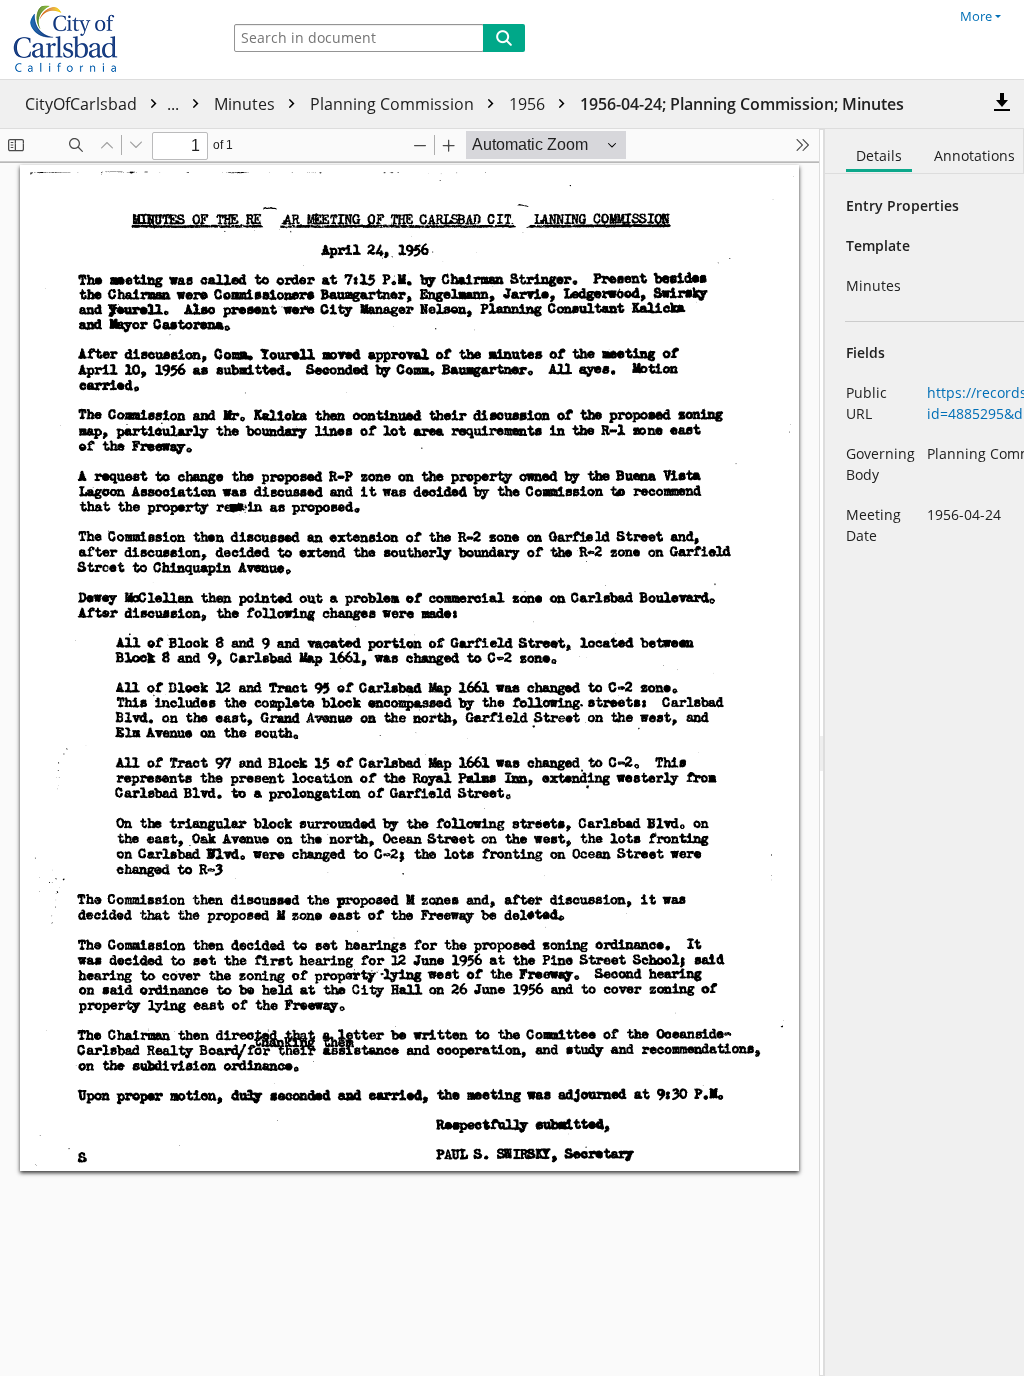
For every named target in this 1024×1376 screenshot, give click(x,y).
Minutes (246, 104)
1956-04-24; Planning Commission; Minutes (742, 104)
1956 (529, 104)
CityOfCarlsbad (104, 104)
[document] (924, 752)
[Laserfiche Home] (105, 39)
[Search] (504, 38)
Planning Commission (394, 104)
